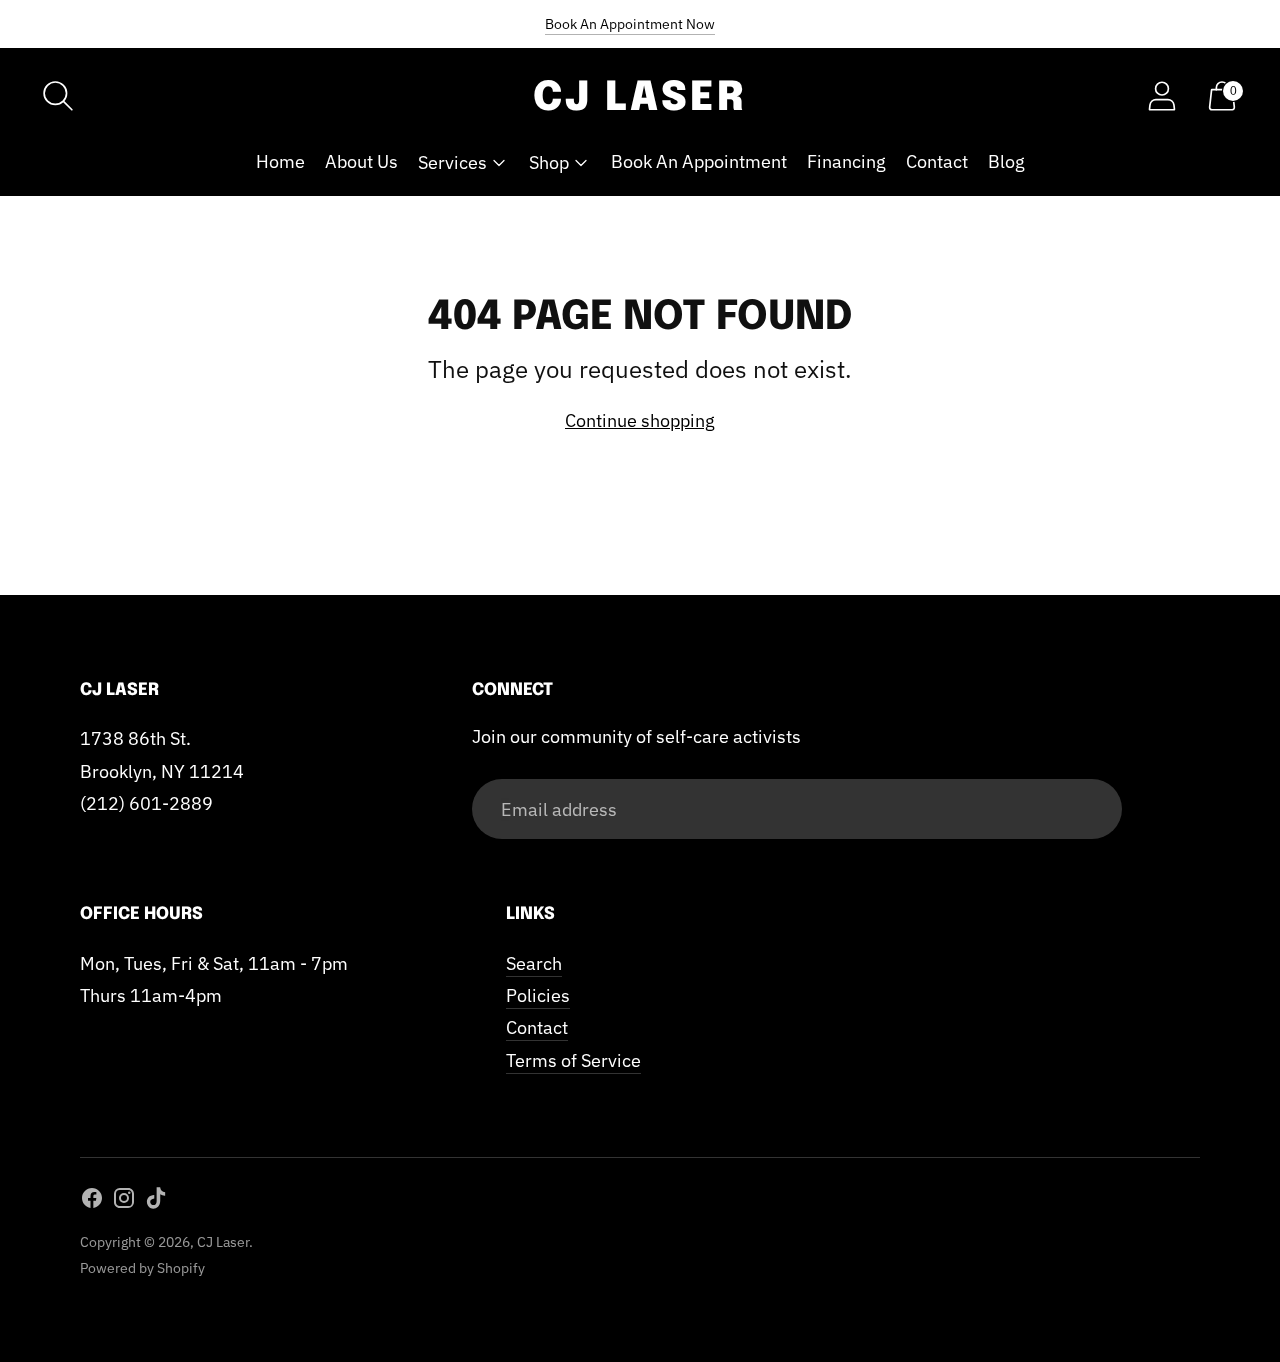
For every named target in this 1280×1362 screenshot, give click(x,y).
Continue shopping (640, 420)
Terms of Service (573, 1060)
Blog (1006, 161)
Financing (846, 161)
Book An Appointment (699, 161)
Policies (538, 995)
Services (452, 162)
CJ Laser (223, 1242)
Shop (549, 162)
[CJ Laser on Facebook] (92, 1202)
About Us (361, 161)
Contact (937, 161)
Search (534, 963)
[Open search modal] (58, 96)
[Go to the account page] (1162, 96)
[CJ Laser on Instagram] (124, 1202)
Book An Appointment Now (630, 24)
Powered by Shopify (142, 1268)
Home (280, 161)
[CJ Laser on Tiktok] (156, 1202)
